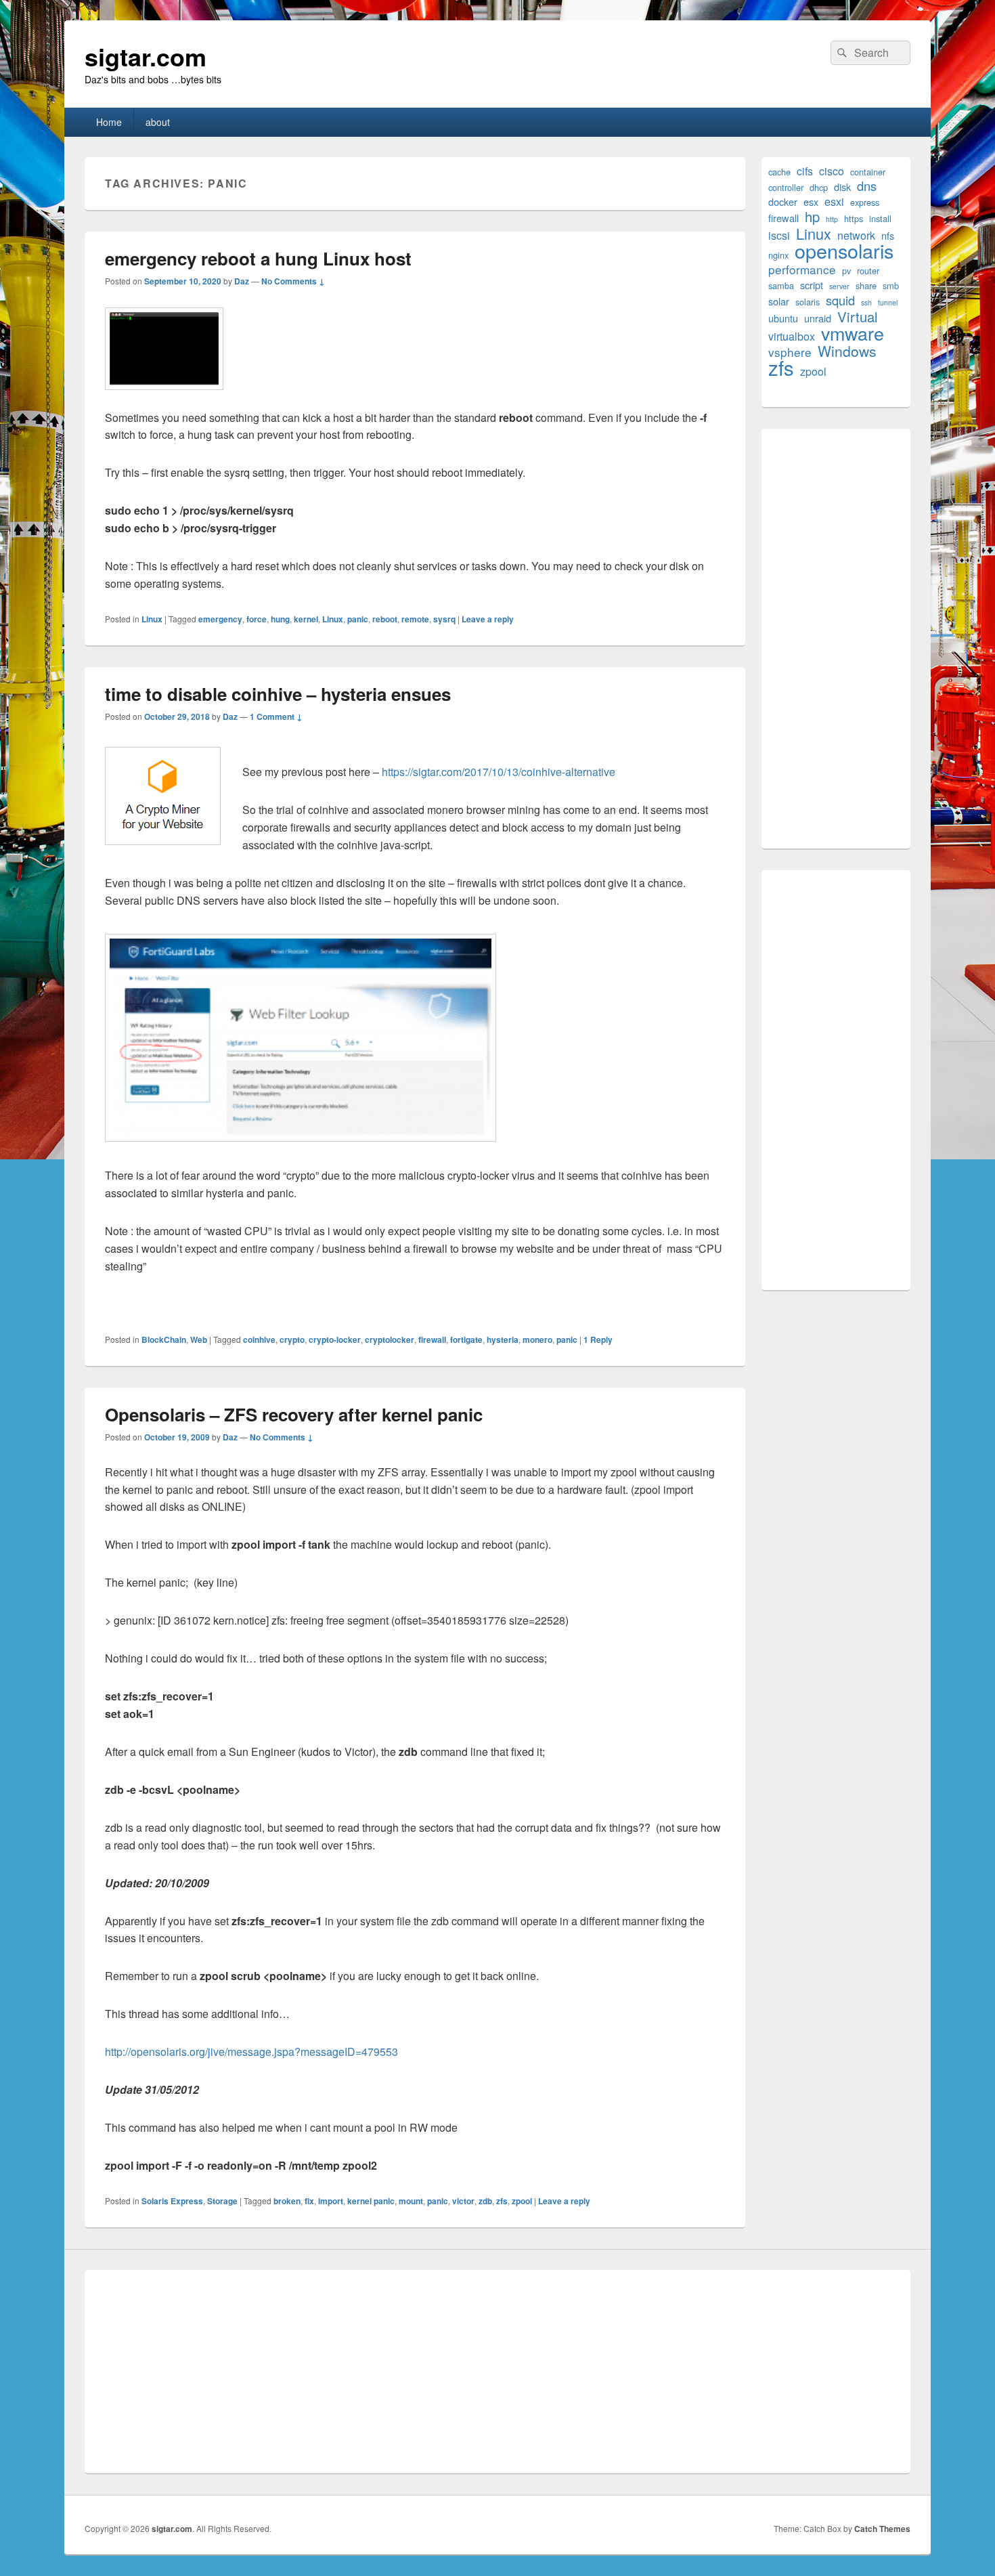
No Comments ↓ (293, 281)
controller (786, 187)
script (812, 285)
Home (109, 122)
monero (537, 1339)
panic (358, 619)
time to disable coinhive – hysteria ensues (278, 694)
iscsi (779, 235)
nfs (888, 235)
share (866, 285)
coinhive (259, 1339)
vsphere (790, 352)
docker (783, 201)
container (868, 172)
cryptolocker (390, 1339)
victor (463, 2201)
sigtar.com (146, 56)
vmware (853, 333)
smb (891, 285)
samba (781, 285)
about (158, 122)
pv (846, 271)
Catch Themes (882, 2529)
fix (309, 2201)
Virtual (858, 317)
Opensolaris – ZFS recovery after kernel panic (294, 1414)
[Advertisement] (836, 639)
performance (802, 269)
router (868, 271)
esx (811, 201)
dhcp (819, 187)
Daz (242, 281)
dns (867, 186)
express (865, 202)
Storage (222, 2201)
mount (411, 2201)
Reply (598, 1339)
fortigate (466, 1339)
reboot (385, 619)
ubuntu (783, 318)
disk (842, 187)
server (839, 286)
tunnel (888, 302)
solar (779, 301)
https (854, 218)
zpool (522, 2201)
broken (287, 2201)
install (880, 218)
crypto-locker (335, 1339)
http (832, 219)
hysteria (503, 1339)
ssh (866, 302)
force (257, 619)
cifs (805, 171)
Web (199, 1339)
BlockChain (164, 1339)
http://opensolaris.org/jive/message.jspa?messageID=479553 (251, 2052)
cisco (832, 171)
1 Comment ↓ (276, 716)
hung (280, 619)
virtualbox (792, 336)
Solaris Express (172, 2201)
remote (415, 619)
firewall (432, 1339)
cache (779, 172)
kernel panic (371, 2201)
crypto (292, 1339)
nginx (778, 255)
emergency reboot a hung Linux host (258, 258)
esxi (834, 201)
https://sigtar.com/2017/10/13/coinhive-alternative (499, 772)
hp (812, 216)
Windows (847, 351)
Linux (152, 619)
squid (840, 300)
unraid (818, 318)
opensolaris (844, 250)
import (331, 2201)
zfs (502, 2201)
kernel (306, 619)
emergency (220, 619)
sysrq (444, 619)
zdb (485, 2201)
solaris (808, 302)
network (856, 235)
